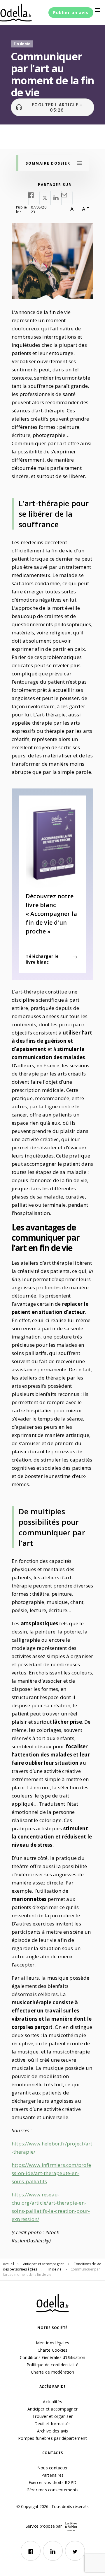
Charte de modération (52, 2372)
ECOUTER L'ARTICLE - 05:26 (49, 107)
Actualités (52, 2402)
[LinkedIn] (53, 2551)
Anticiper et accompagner (52, 2409)
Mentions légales (52, 2343)
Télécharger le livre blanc (42, 959)
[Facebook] (31, 2551)
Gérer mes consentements (53, 2490)
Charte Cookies (53, 2350)
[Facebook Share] (34, 198)
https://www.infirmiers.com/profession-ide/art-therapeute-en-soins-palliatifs (51, 2173)
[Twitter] (75, 2551)
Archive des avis (53, 2431)
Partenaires (53, 2475)
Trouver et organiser (52, 2416)
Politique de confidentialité (52, 2365)
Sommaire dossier (48, 163)
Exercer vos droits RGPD (53, 2482)
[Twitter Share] (45, 198)
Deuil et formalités (53, 2424)
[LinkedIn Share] (56, 198)
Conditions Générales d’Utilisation (53, 2357)
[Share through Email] (67, 198)
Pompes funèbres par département (52, 2438)
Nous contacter (53, 2468)
